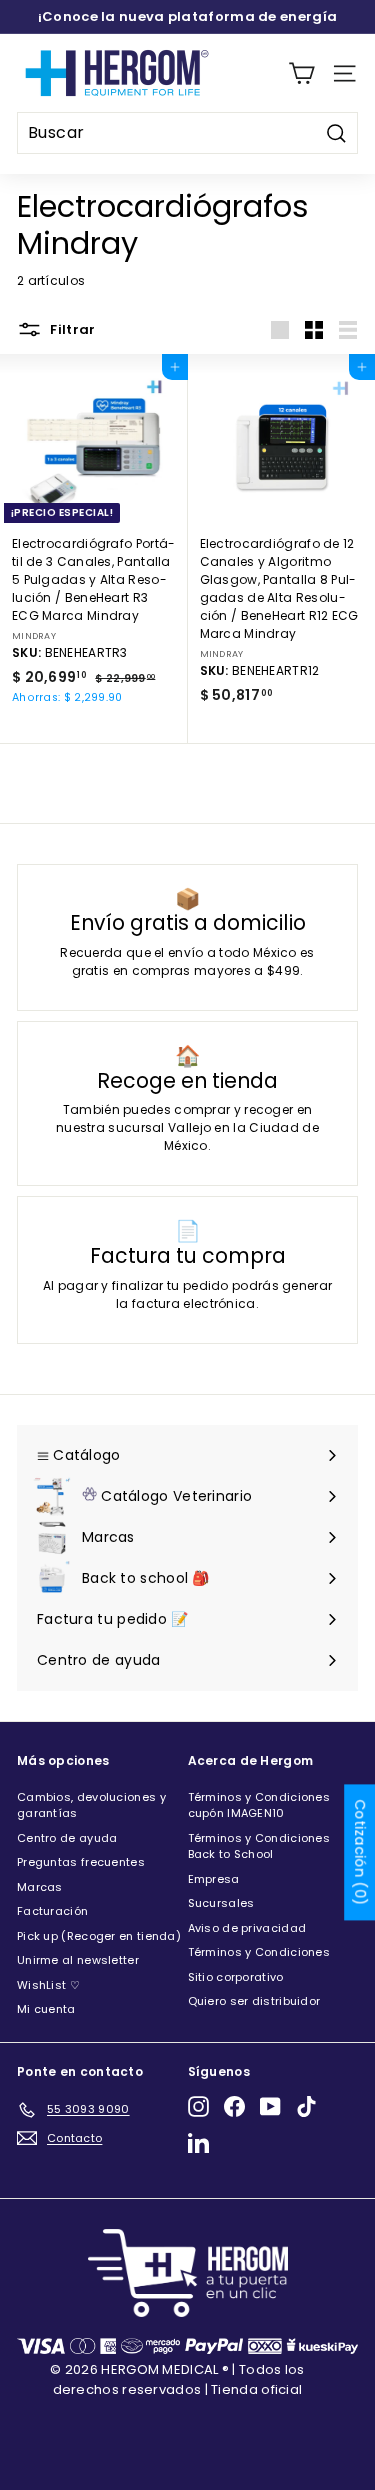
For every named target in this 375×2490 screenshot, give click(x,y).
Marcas (40, 1887)
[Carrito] (301, 73)
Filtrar (71, 329)
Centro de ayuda (67, 1838)
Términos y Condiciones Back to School (259, 1846)
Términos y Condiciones (259, 1952)
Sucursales (221, 1903)
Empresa (214, 1879)
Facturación (52, 1911)
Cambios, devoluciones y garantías (91, 1805)
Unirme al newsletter (78, 1960)
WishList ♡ (48, 1985)
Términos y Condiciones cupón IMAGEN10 (259, 1805)
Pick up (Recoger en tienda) (99, 1936)
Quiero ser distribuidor (254, 2001)
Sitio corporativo (236, 1977)
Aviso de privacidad (247, 1928)
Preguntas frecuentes (81, 1862)
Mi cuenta (46, 2009)
